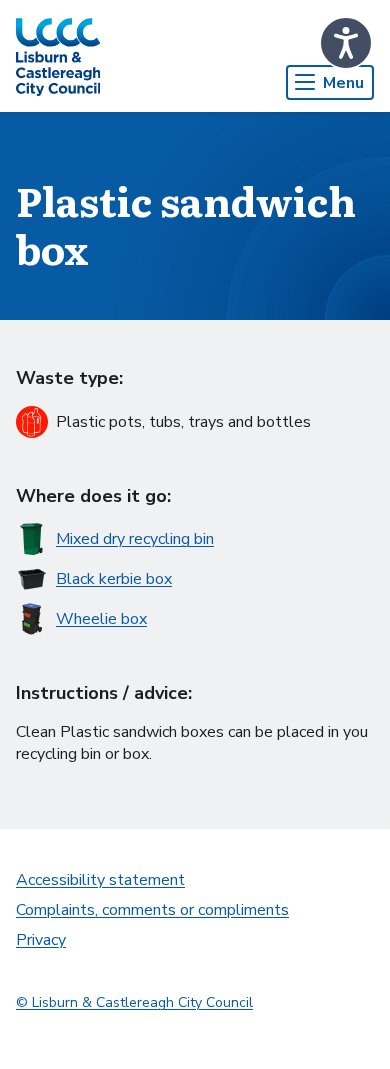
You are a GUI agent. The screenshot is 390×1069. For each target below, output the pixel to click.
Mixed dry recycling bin (135, 539)
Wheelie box (101, 619)
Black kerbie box (114, 579)
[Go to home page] (58, 56)
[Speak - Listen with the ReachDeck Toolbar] (346, 43)
